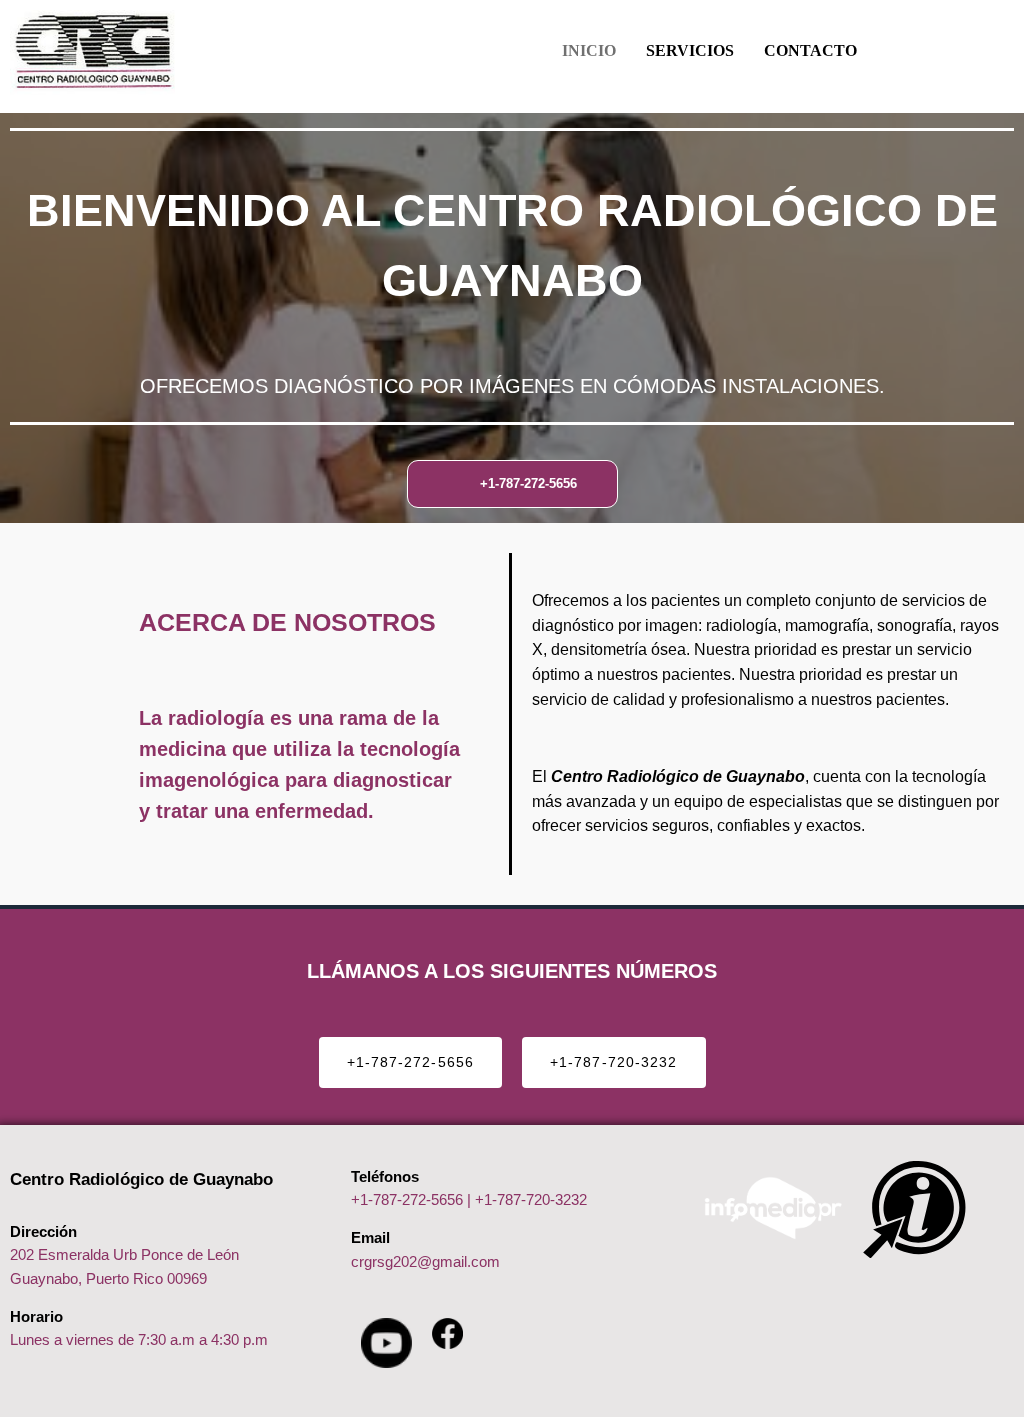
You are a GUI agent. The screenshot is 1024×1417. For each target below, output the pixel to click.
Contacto (810, 50)
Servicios (690, 50)
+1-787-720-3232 (531, 1199)
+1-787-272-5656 (407, 1199)
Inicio (589, 50)
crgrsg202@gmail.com (425, 1261)
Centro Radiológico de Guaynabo (141, 1179)
